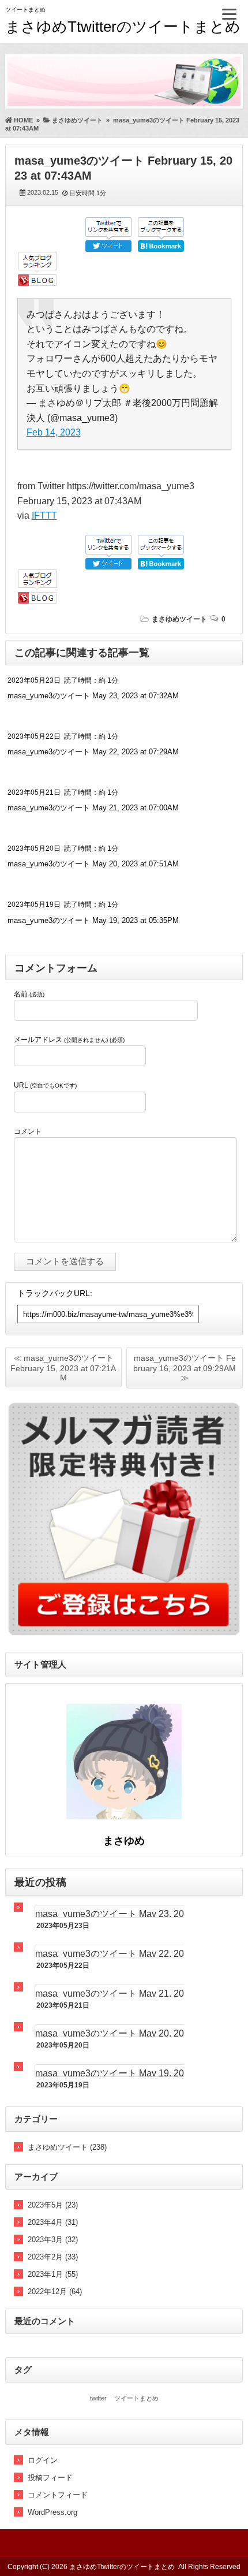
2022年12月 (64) (55, 2292)
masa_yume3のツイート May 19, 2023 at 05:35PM (93, 920)
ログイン (43, 2460)
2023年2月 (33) (53, 2257)
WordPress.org (52, 2512)
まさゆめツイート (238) (67, 2147)
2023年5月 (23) (53, 2205)
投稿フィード (50, 2478)
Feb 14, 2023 (54, 432)
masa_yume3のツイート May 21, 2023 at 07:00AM (93, 808)
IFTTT (44, 515)
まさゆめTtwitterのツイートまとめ (123, 27)
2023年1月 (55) (53, 2274)
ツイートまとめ (136, 2398)
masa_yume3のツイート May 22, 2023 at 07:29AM (93, 752)
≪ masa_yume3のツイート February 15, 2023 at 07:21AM (63, 1368)
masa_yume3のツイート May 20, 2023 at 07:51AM (93, 864)
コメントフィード (58, 2495)
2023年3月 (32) (53, 2240)
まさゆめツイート (179, 619)
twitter (98, 2398)
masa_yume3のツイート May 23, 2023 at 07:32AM (93, 696)
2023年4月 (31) (53, 2222)
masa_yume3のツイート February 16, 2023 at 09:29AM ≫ (185, 1368)
